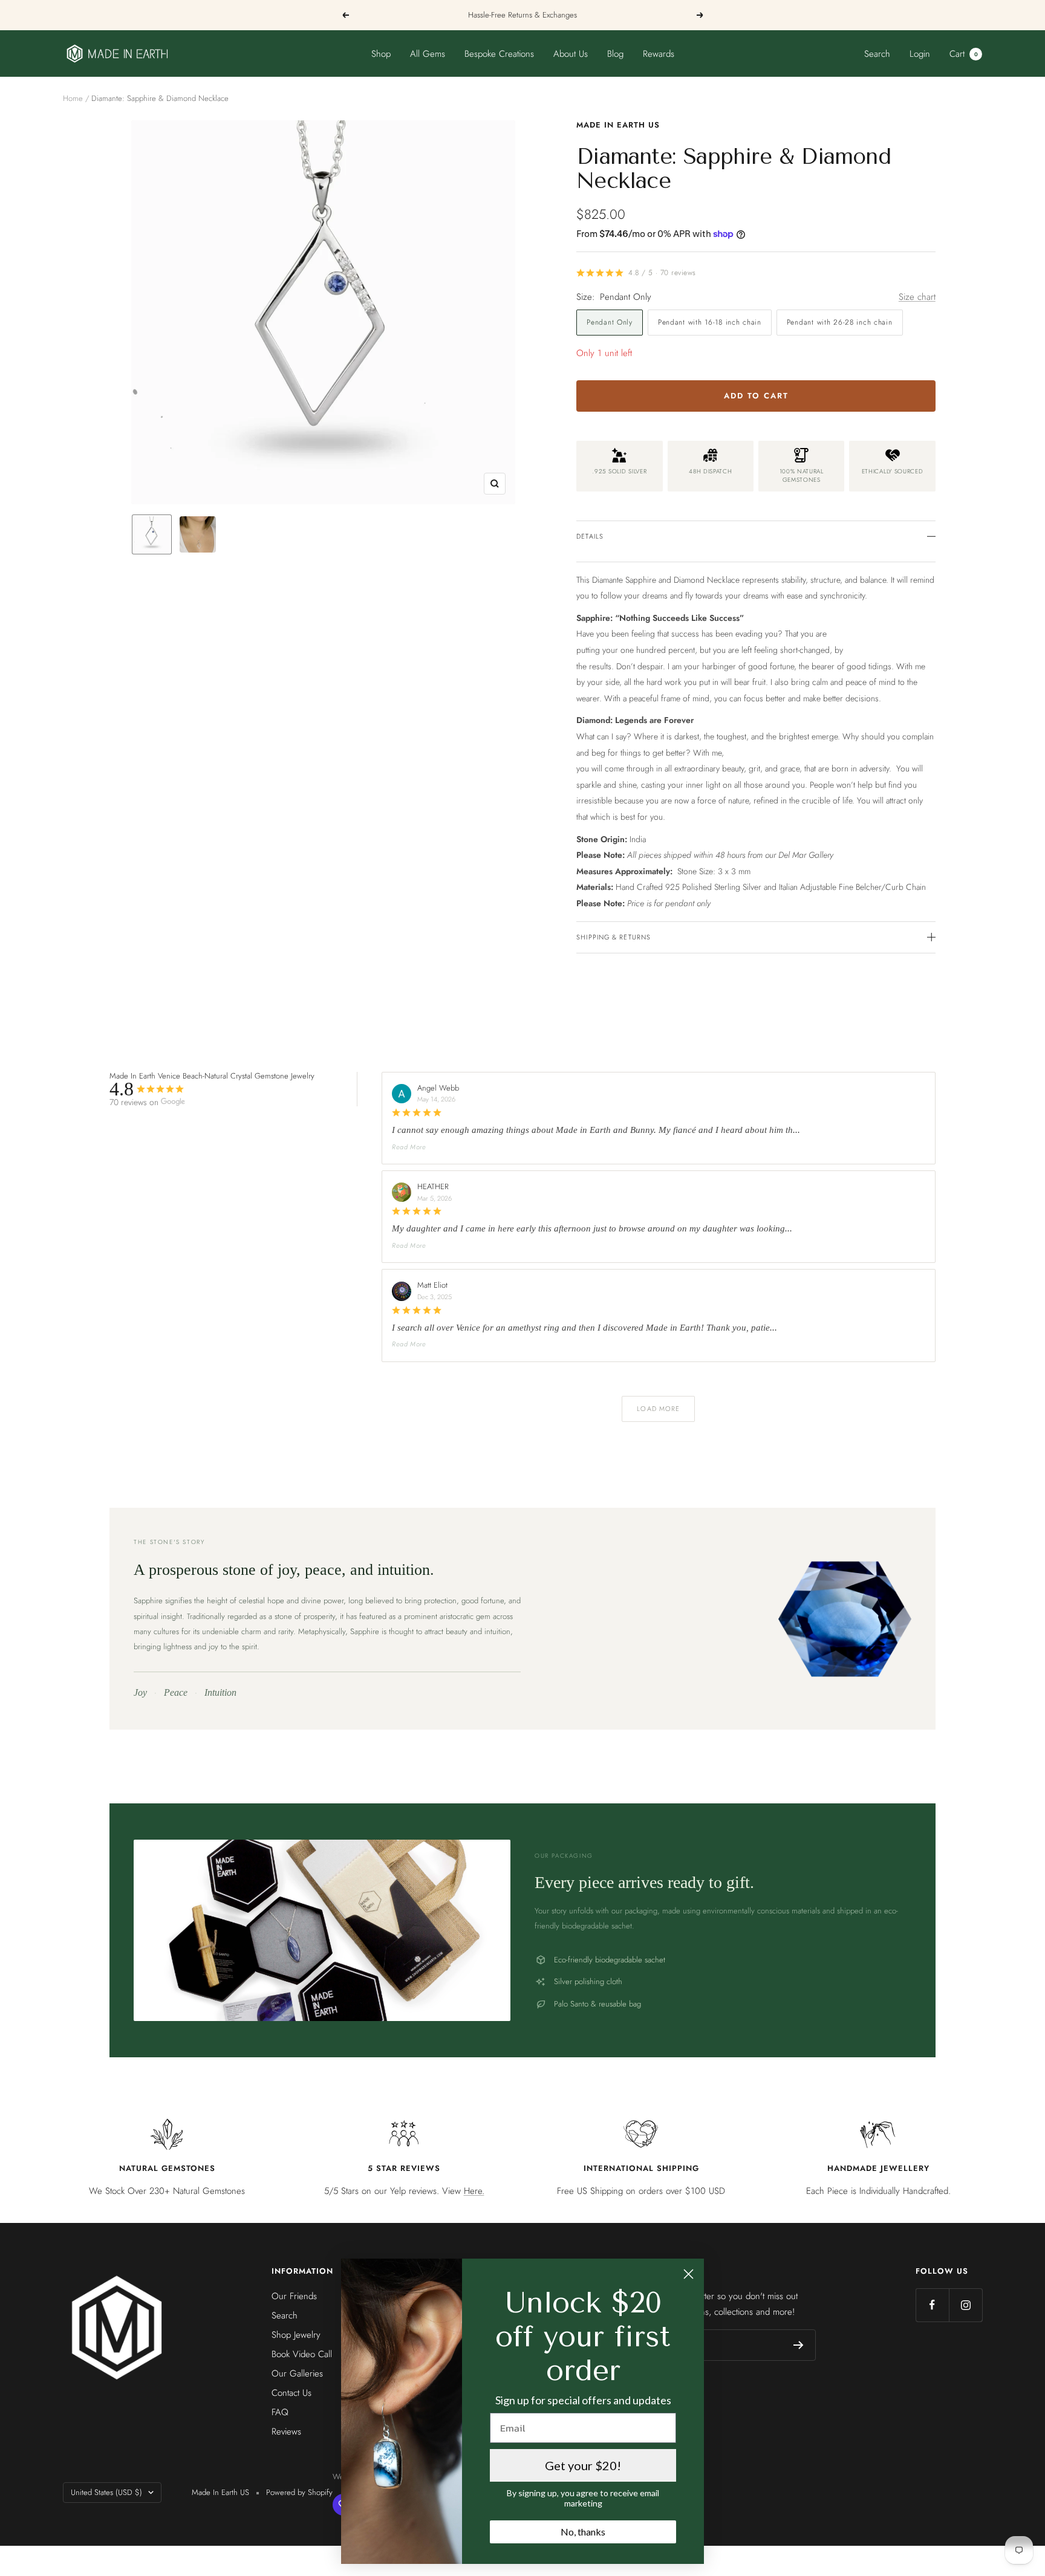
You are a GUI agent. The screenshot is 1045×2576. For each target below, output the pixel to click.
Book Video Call (302, 2354)
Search (877, 54)
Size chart (917, 297)
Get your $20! (583, 2465)
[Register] (799, 2345)
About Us (571, 54)
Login (920, 54)
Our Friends (294, 2296)
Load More (658, 1409)
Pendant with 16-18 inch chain (710, 322)
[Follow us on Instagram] (965, 2305)
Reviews (286, 2432)
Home (73, 98)
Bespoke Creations (499, 54)
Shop (381, 54)
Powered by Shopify (299, 2492)
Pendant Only (610, 322)
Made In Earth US (618, 125)
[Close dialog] (689, 2274)
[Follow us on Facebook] (932, 2305)
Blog (615, 54)
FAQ (280, 2412)
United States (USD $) (106, 2492)
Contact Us (291, 2393)
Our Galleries (297, 2373)
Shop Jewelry (296, 2335)
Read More (409, 1147)
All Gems (428, 54)
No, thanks (583, 2532)
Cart (964, 54)
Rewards (659, 54)
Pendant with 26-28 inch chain (840, 322)
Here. (474, 2191)
